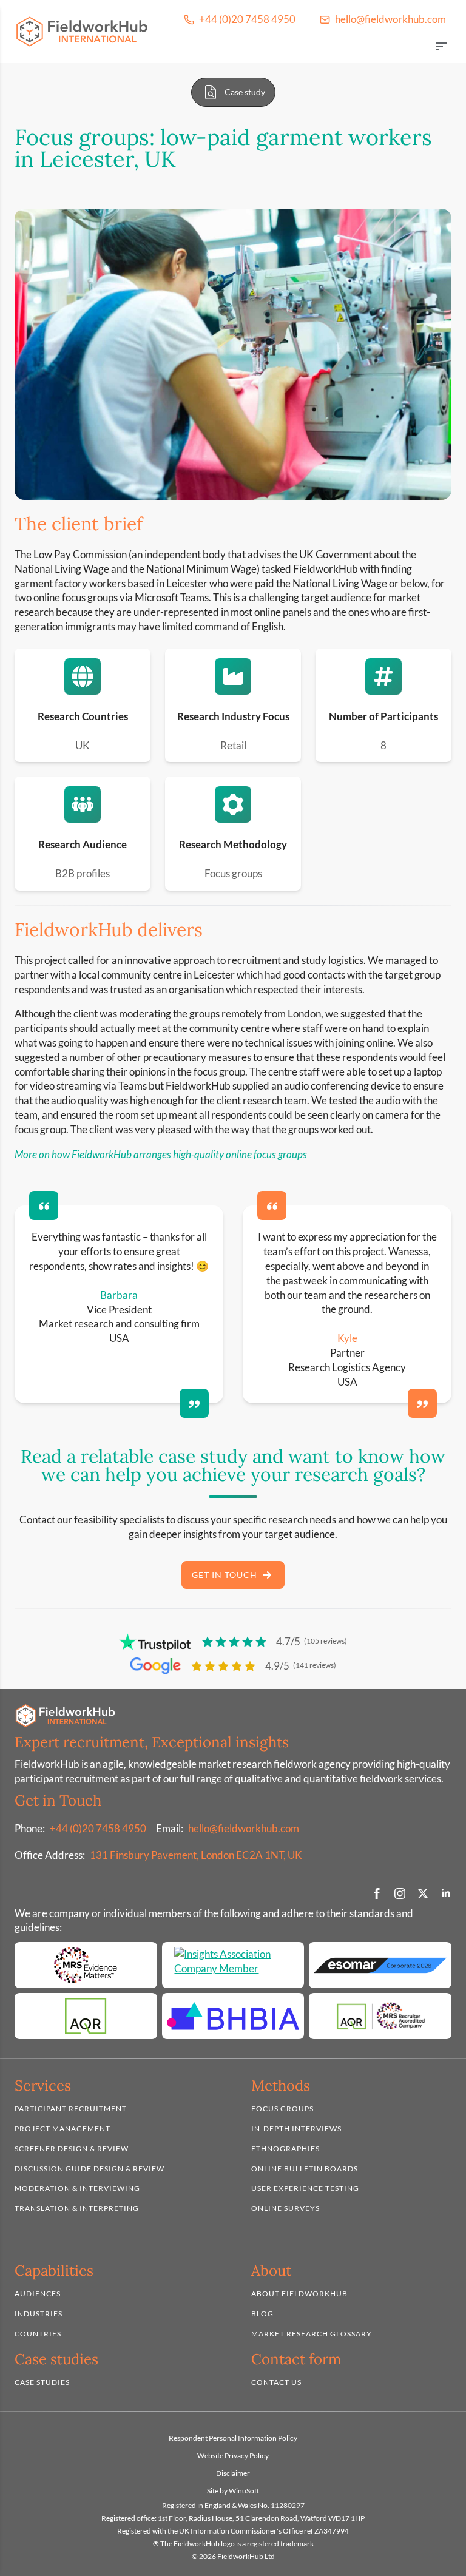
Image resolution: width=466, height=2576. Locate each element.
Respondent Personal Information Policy (233, 2438)
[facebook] (377, 1893)
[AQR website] (86, 2016)
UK (83, 745)
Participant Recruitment (71, 2109)
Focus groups (233, 873)
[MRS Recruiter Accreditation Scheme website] (380, 2016)
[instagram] (400, 1893)
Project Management (62, 2129)
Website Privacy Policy (233, 2456)
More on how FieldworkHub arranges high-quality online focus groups (161, 1154)
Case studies (42, 2382)
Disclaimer (233, 2473)
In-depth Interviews (296, 2129)
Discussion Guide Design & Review (89, 2168)
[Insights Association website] (233, 1965)
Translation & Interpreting (77, 2208)
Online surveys (285, 2208)
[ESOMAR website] (380, 1965)
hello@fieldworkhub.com (244, 1828)
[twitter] (423, 1893)
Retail (233, 745)
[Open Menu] (441, 47)
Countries (38, 2333)
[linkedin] (446, 1893)
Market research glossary (312, 2333)
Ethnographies (285, 2149)
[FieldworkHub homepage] (82, 32)
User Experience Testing (305, 2188)
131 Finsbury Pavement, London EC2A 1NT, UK (196, 1855)
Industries (39, 2314)
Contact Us (276, 2382)
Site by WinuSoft (233, 2490)
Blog (262, 2314)
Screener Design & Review (72, 2149)
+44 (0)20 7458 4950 (98, 1828)
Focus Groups (282, 2109)
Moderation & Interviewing (77, 2188)
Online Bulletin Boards (305, 2168)
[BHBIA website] (233, 2016)
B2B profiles (83, 873)
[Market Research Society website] (86, 1965)
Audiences (38, 2294)
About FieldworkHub (299, 2294)
